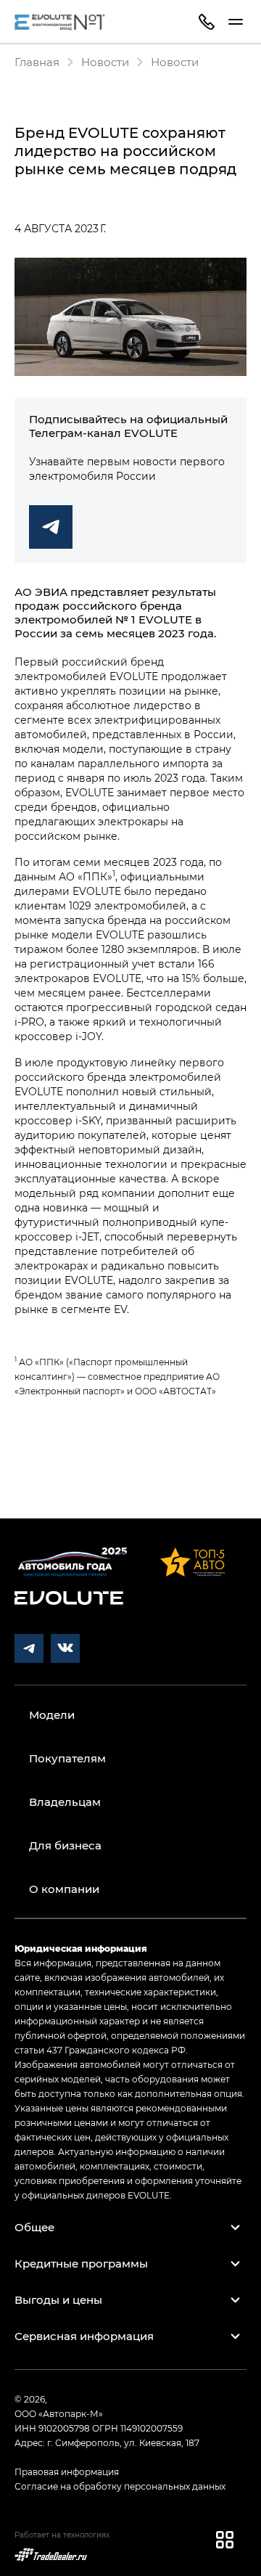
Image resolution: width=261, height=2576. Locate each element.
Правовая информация (67, 2471)
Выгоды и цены (58, 2299)
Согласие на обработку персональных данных (120, 2486)
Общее (34, 2227)
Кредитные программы (81, 2263)
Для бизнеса (65, 1845)
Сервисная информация (84, 2336)
